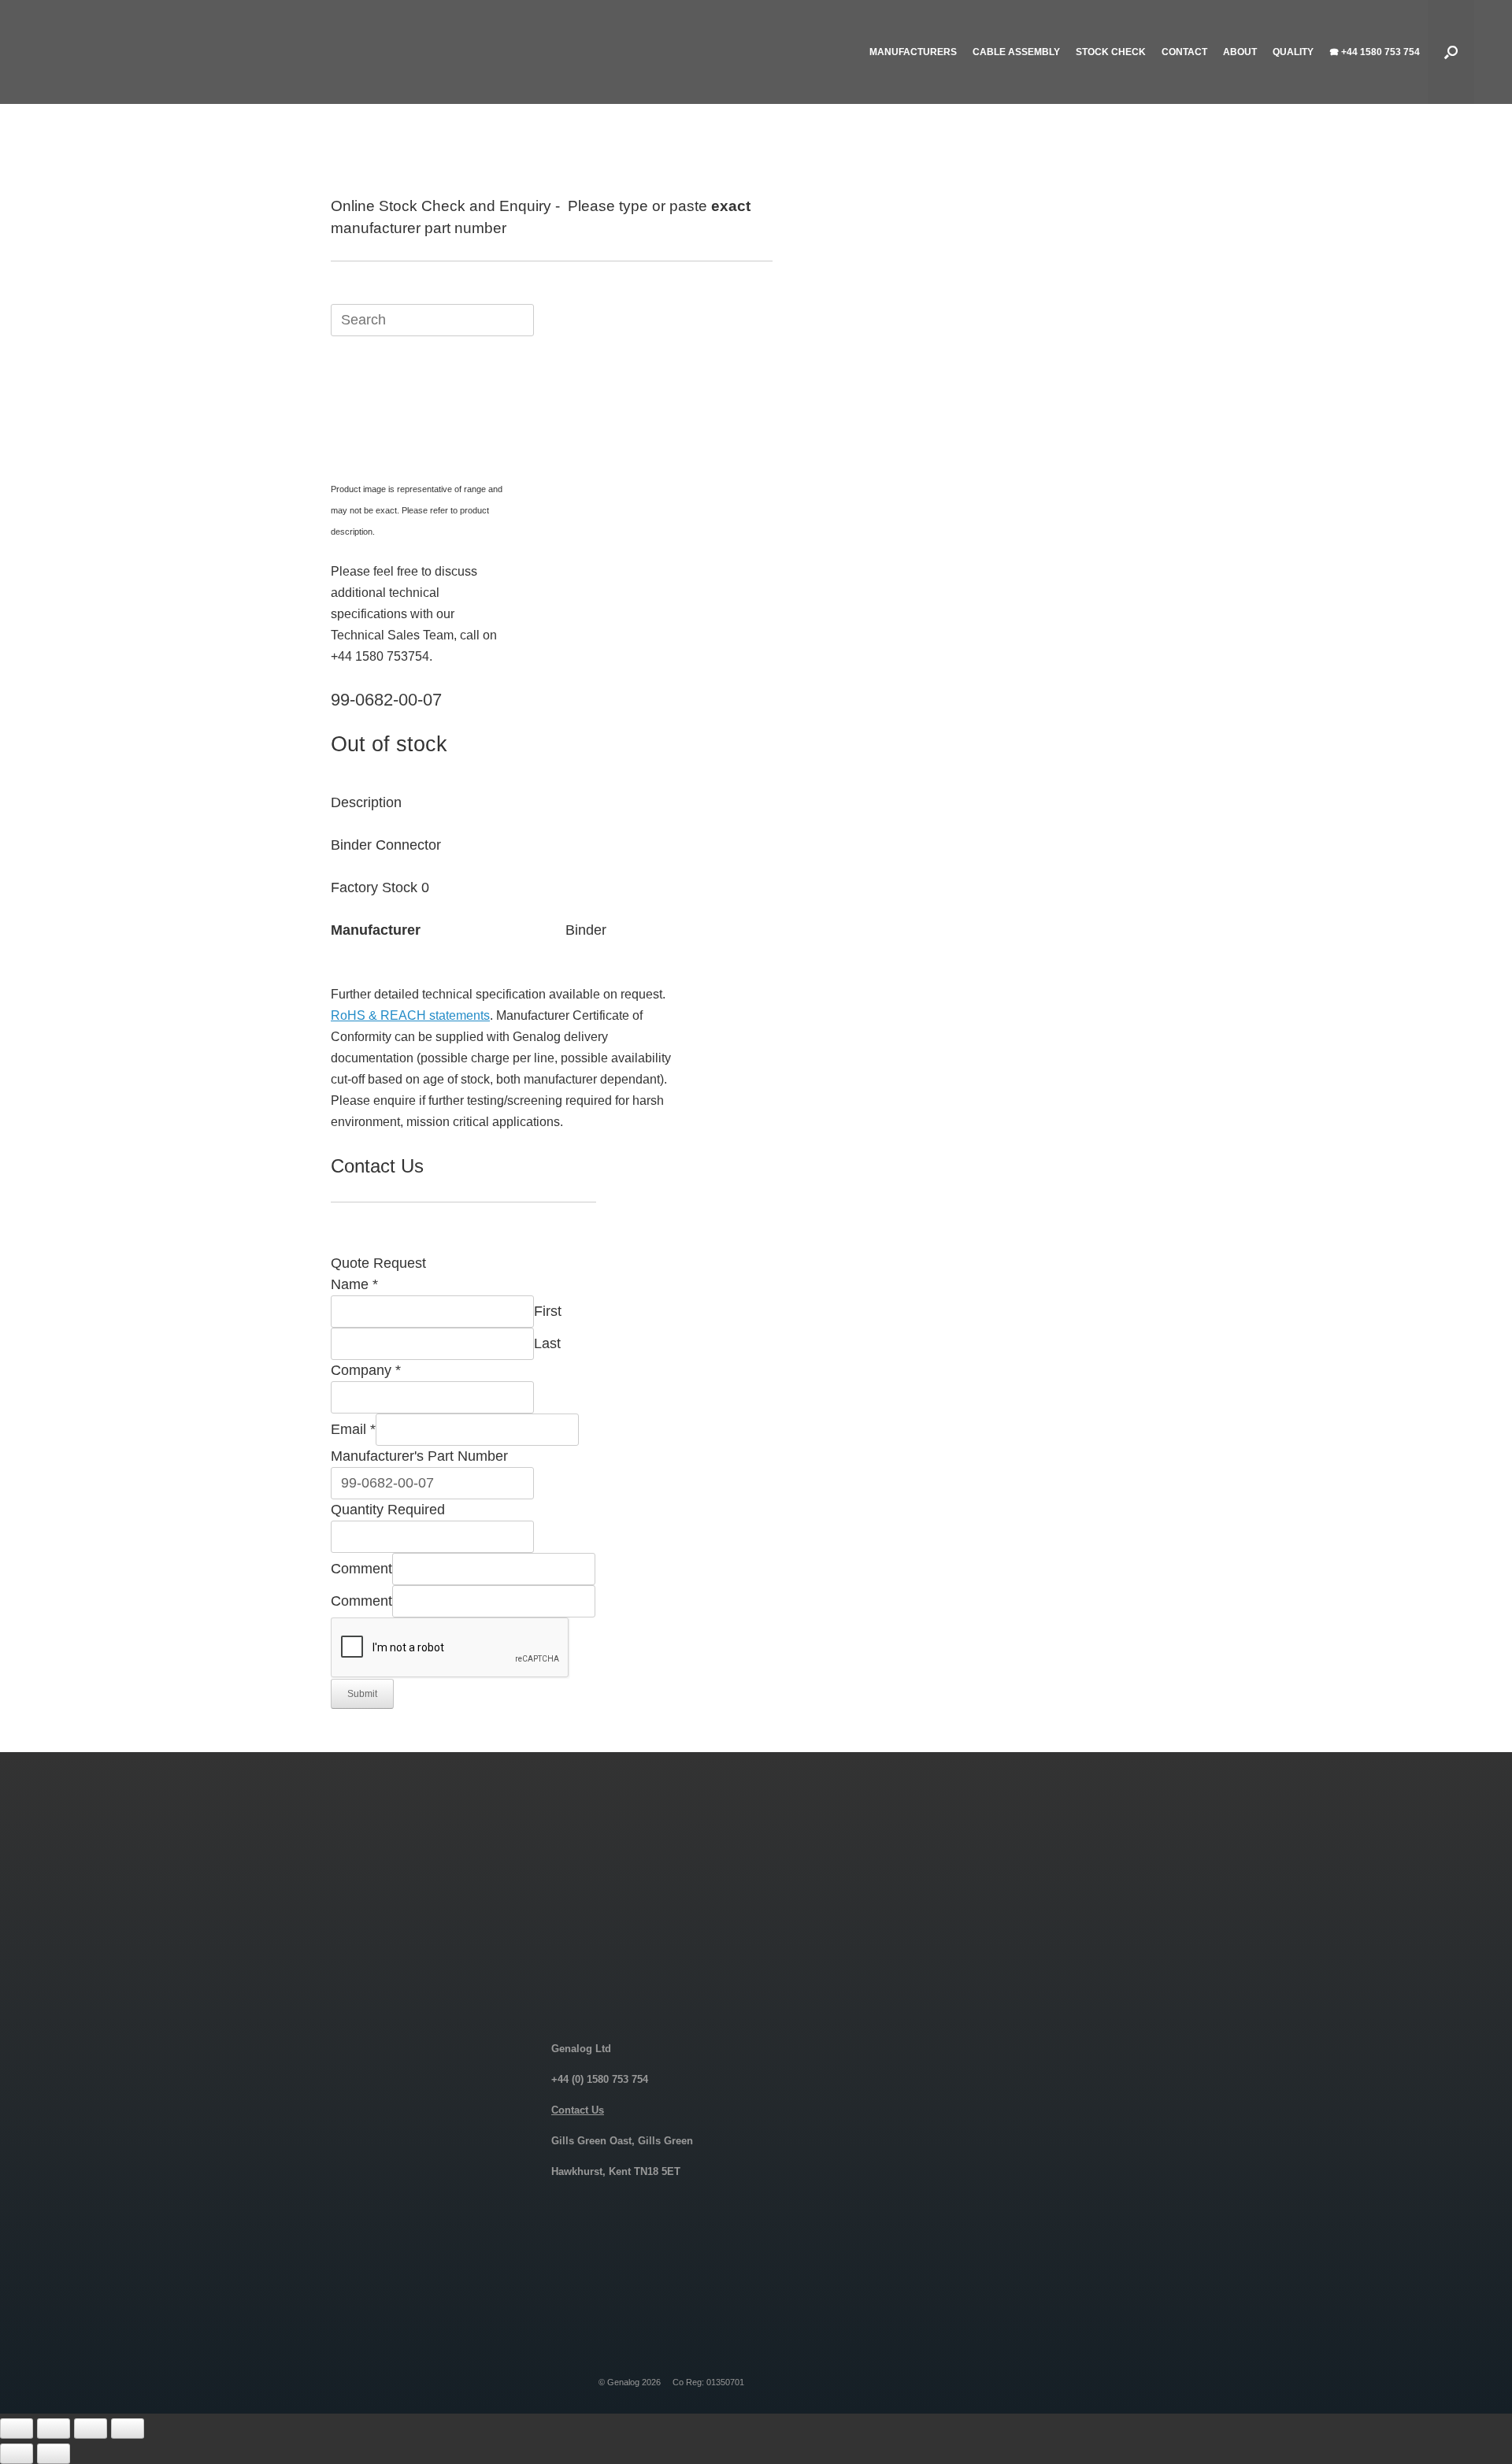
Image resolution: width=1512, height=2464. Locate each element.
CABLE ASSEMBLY (1016, 52)
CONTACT (1184, 52)
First (548, 1311)
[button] (1451, 52)
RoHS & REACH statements (410, 1015)
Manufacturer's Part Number (419, 1456)
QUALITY (1293, 52)
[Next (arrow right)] (54, 2454)
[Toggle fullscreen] (54, 2429)
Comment (361, 1569)
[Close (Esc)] (128, 2429)
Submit (362, 1694)
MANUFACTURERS (913, 52)
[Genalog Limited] (164, 52)
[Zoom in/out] (17, 2429)
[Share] (91, 2429)
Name (354, 1284)
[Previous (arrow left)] (17, 2454)
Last (547, 1343)
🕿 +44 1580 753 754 (1375, 52)
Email (353, 1429)
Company (366, 1370)
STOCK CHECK (1111, 52)
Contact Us (578, 2110)
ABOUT (1240, 52)
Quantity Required (388, 1510)
